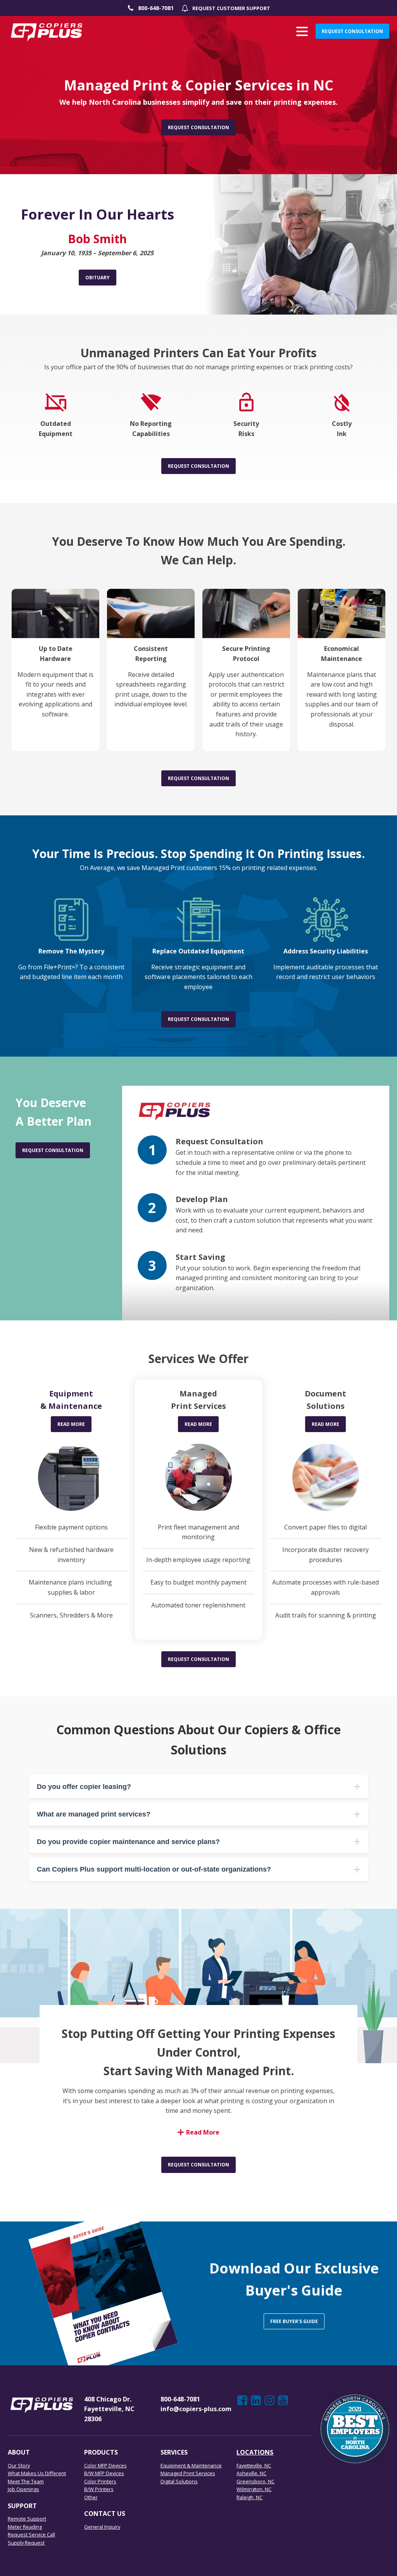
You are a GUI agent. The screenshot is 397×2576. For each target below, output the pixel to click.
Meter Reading (25, 2527)
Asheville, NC (251, 2473)
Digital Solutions (179, 2481)
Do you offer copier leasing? (84, 1787)
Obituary (98, 278)
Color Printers (100, 2481)
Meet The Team (26, 2481)
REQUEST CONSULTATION (198, 2165)
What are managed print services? (94, 1814)
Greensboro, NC (255, 2481)
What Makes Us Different (37, 2473)
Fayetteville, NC (254, 2465)
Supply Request (26, 2543)
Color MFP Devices (105, 2465)
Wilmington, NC (254, 2489)
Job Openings (23, 2489)
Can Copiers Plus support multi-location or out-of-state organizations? (154, 1869)
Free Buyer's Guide (294, 2321)
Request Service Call (31, 2534)
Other (91, 2497)
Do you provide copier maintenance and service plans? (128, 1842)
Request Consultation (352, 31)
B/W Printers (99, 2489)
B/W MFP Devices (104, 2473)
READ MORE (71, 1424)
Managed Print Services (188, 2473)
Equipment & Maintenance (191, 2465)
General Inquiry (102, 2527)
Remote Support (27, 2519)
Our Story (19, 2465)
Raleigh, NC (249, 2497)
